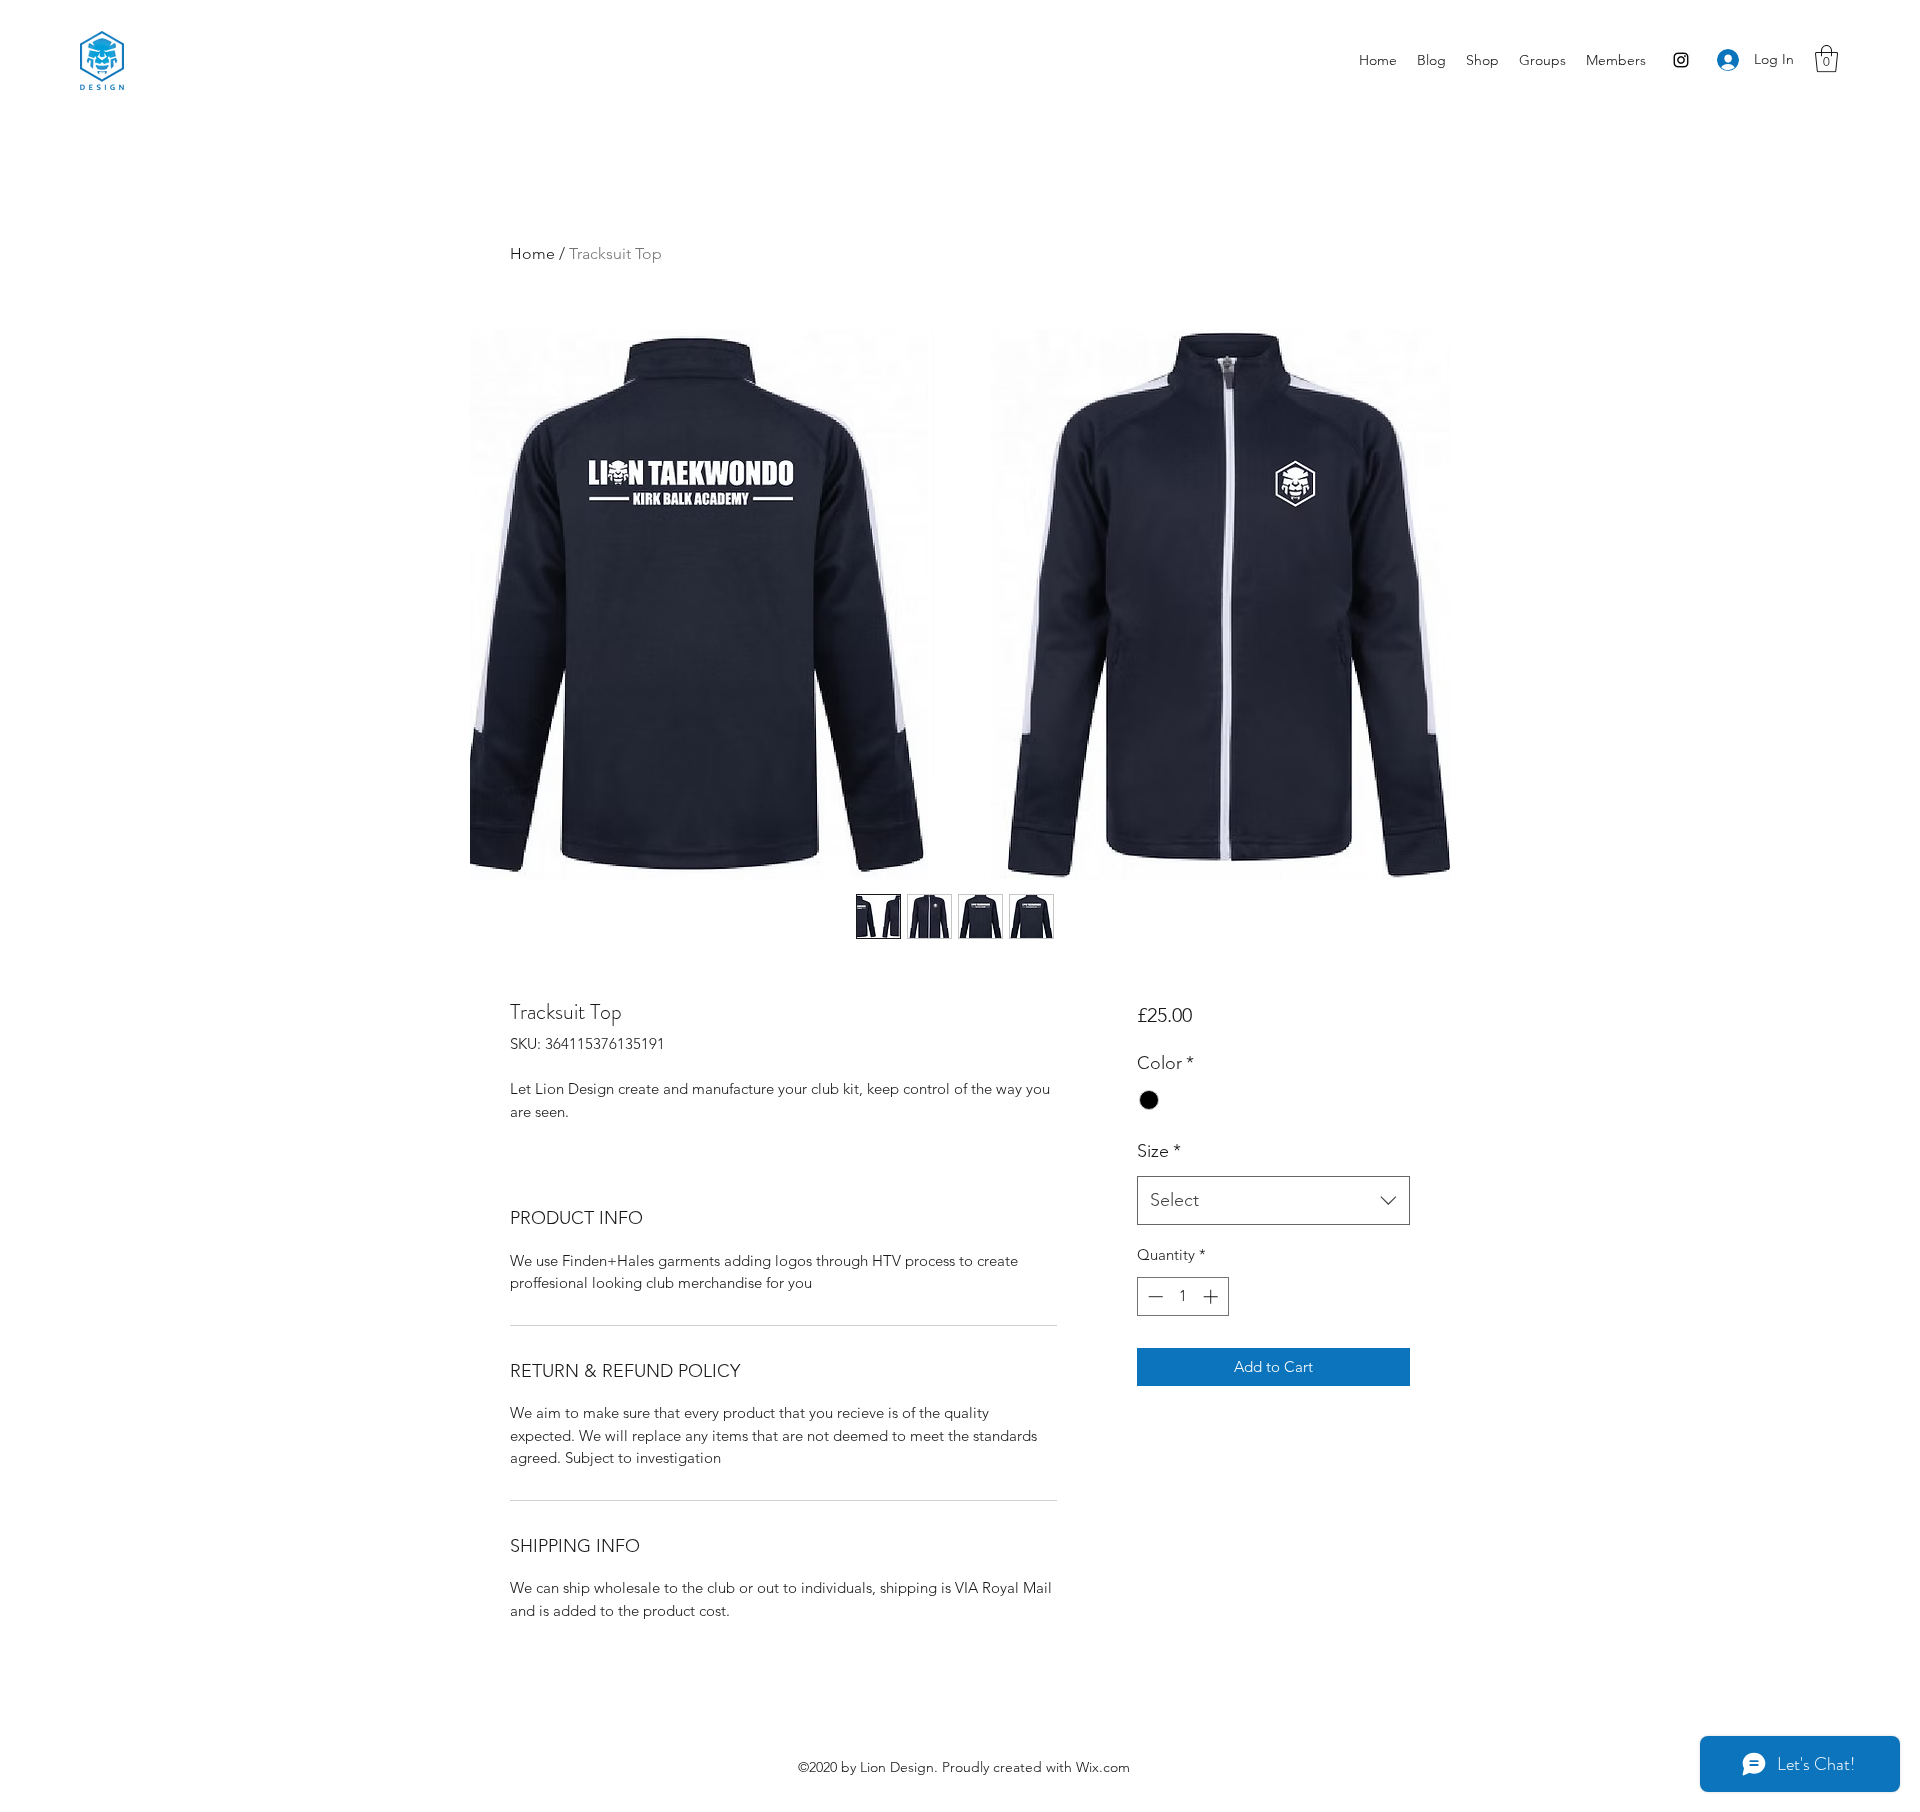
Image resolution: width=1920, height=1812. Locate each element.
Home (532, 253)
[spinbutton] (1182, 1296)
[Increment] (1212, 1296)
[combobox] (1273, 1201)
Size (1159, 1151)
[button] (1826, 58)
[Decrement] (1153, 1296)
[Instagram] (1681, 60)
